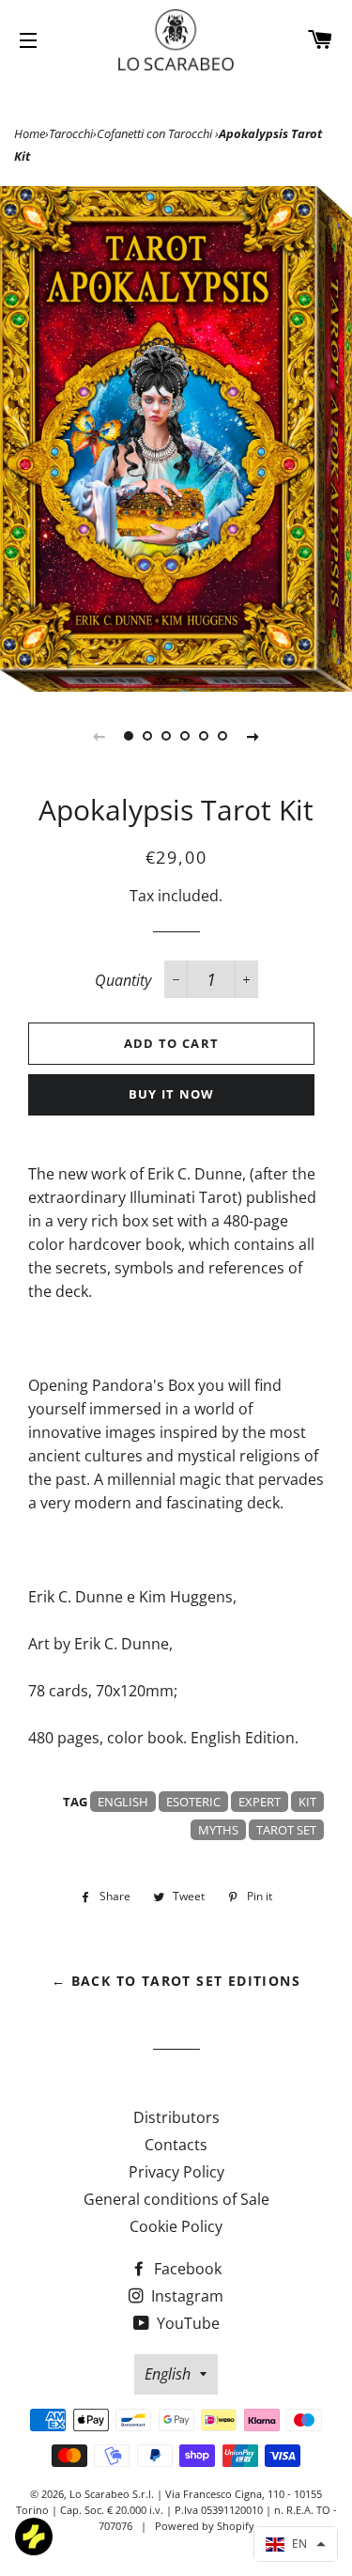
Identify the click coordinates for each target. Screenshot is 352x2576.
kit (307, 1802)
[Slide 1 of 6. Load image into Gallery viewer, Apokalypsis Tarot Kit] (130, 736)
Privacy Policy (176, 2172)
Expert (260, 1802)
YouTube (186, 2323)
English (168, 2374)
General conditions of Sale (176, 2199)
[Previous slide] (99, 736)
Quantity (123, 980)
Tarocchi (71, 133)
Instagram (185, 2296)
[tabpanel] (176, 439)
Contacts (176, 2145)
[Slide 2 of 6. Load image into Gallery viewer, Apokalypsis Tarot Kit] (148, 736)
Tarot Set (286, 1830)
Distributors (176, 2117)
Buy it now (172, 1094)
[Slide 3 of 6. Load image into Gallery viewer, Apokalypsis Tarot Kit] (167, 736)
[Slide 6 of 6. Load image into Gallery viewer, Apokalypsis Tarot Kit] (223, 736)
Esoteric (193, 1802)
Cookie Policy (176, 2226)
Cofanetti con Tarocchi (156, 133)
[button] (296, 2544)
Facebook (186, 2269)
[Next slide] (253, 736)
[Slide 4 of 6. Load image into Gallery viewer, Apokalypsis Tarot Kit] (186, 736)
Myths (218, 1830)
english (123, 1802)
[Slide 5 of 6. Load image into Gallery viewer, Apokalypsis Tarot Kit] (205, 736)
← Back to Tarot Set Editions (176, 1981)
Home (30, 133)
